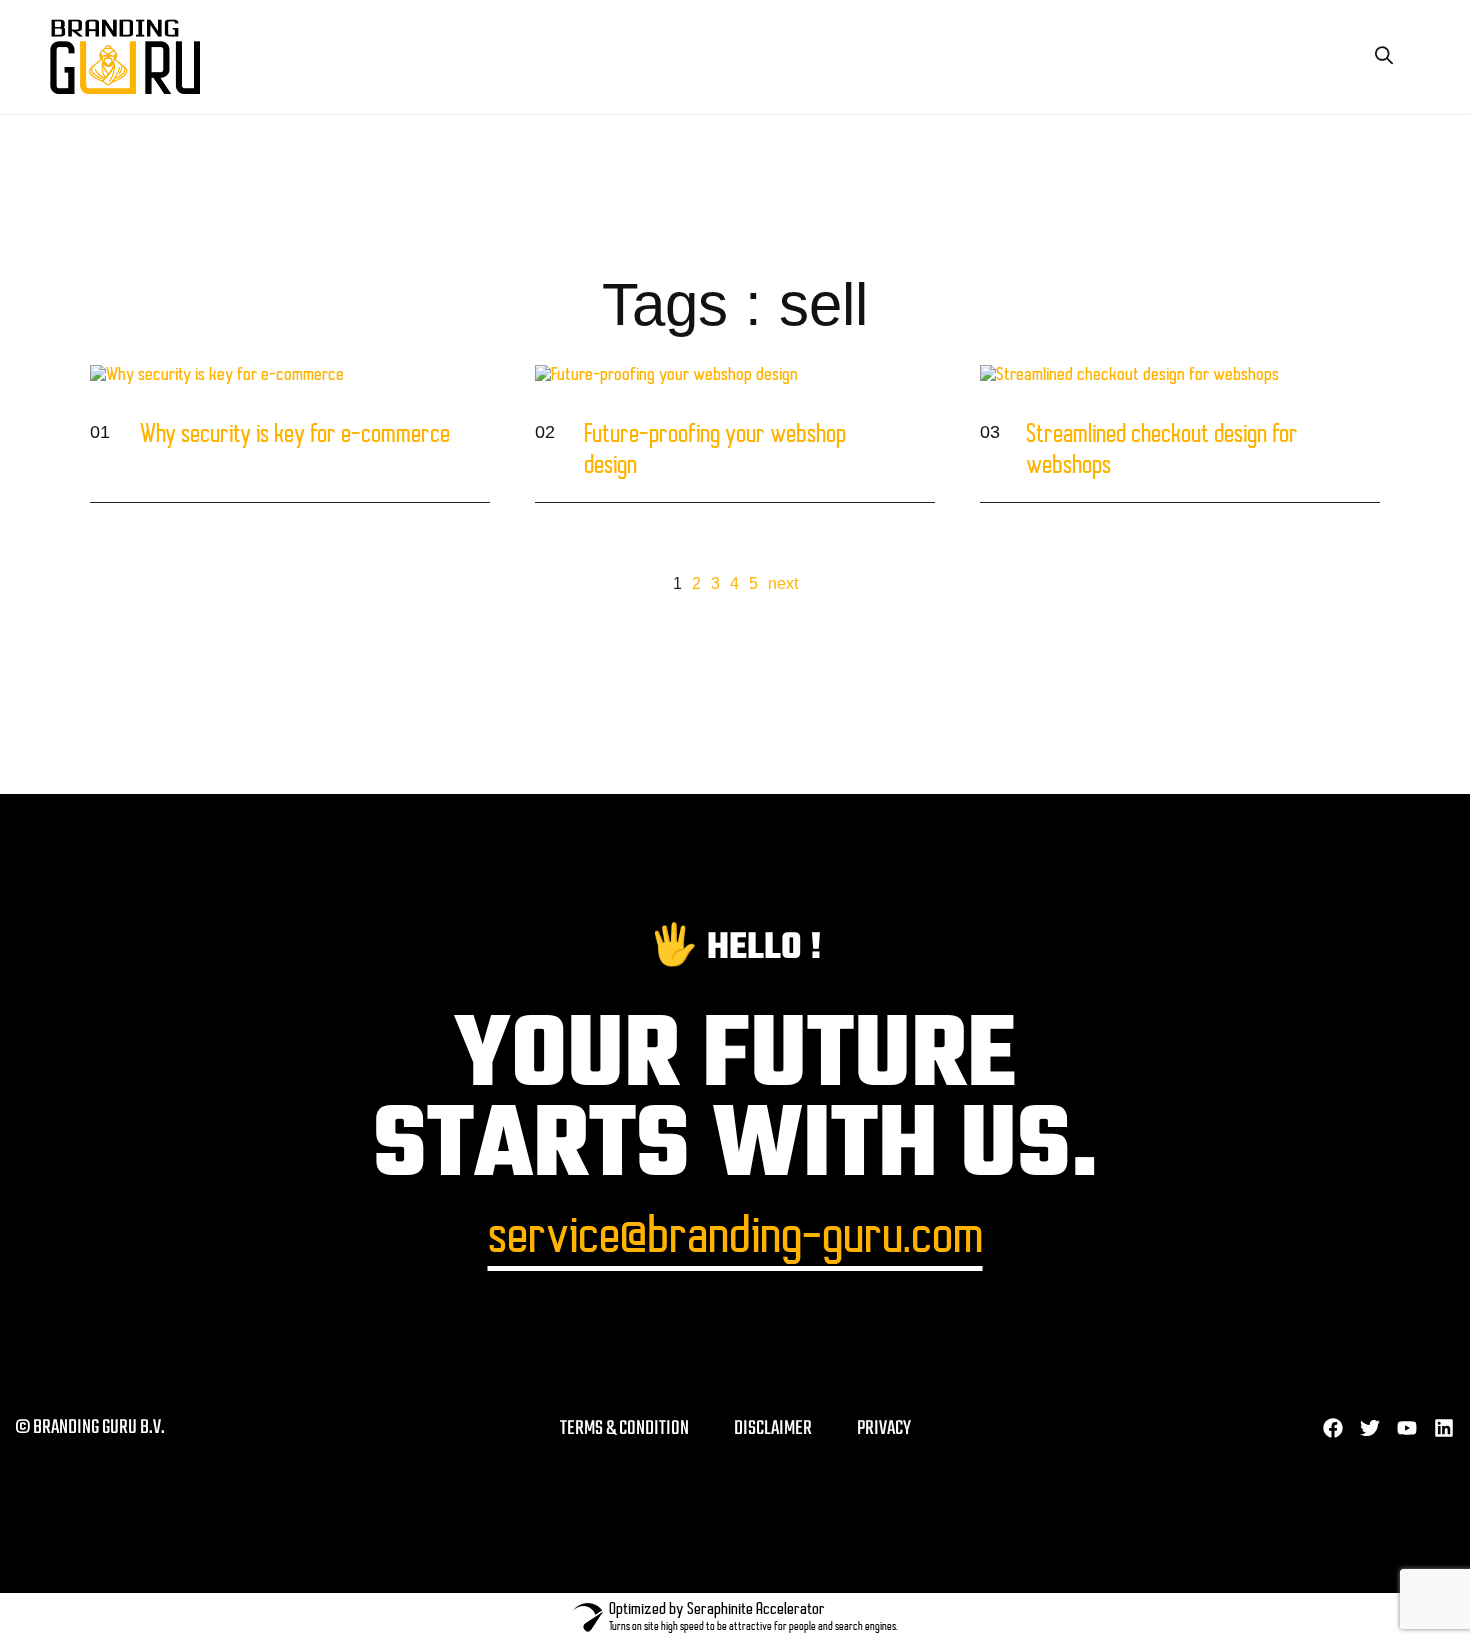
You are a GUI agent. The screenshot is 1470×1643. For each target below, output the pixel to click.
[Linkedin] (1444, 1428)
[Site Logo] (125, 56)
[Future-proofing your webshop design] (906, 453)
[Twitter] (1370, 1428)
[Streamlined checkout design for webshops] (1351, 453)
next (783, 583)
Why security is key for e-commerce (295, 436)
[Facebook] (1333, 1428)
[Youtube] (1407, 1428)
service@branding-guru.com (735, 1239)
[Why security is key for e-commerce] (461, 453)
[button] (1383, 55)
